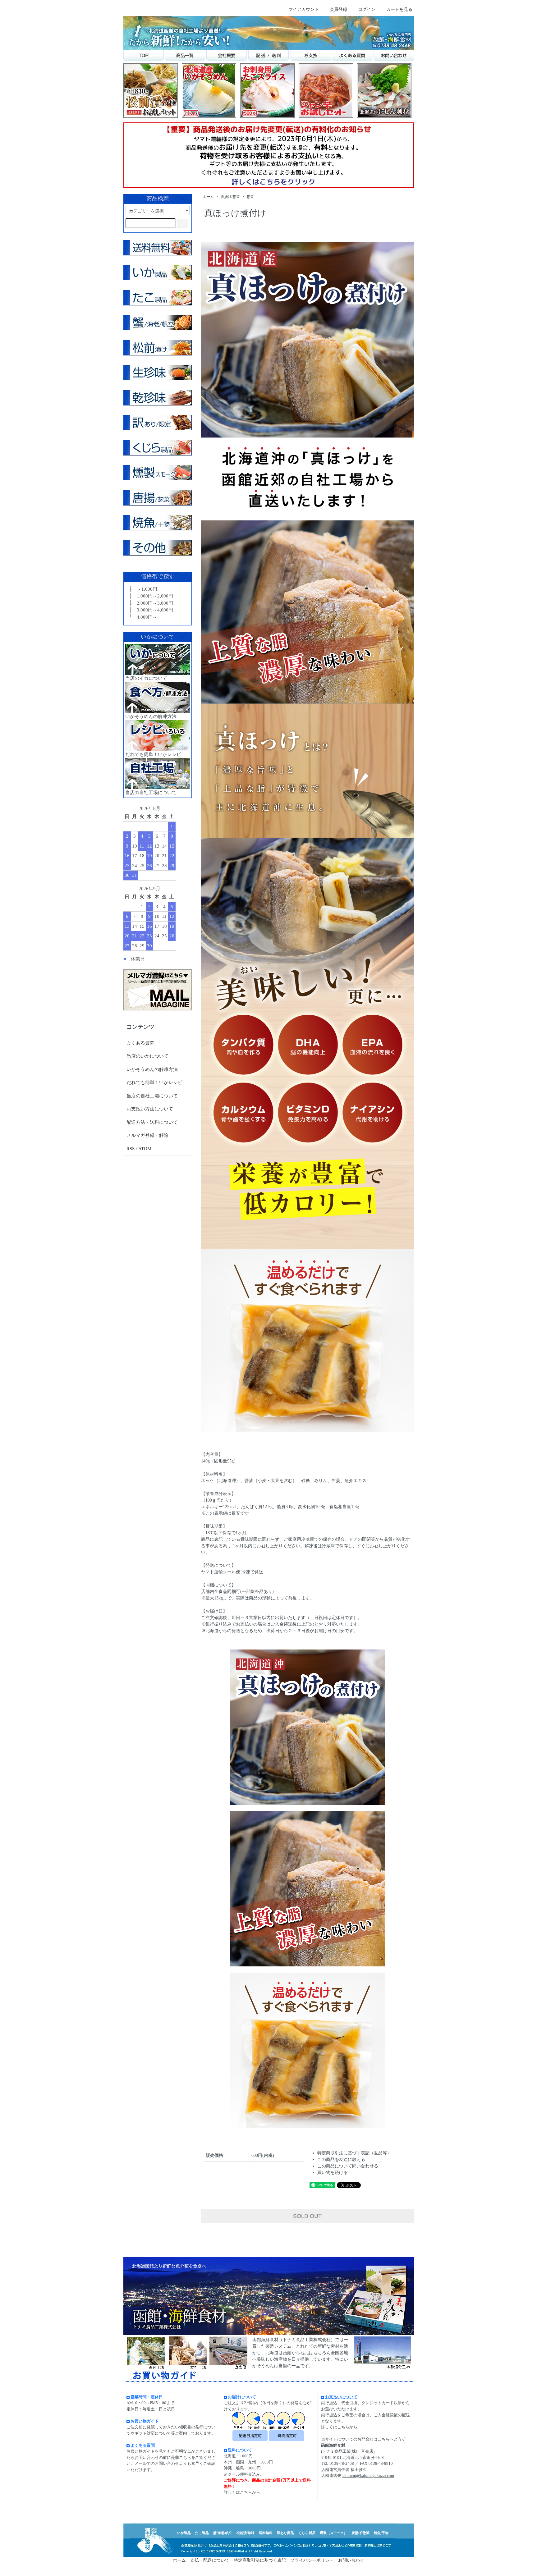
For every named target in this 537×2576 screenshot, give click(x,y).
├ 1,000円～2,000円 (150, 596)
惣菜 (250, 197)
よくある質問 (140, 1043)
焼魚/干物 (381, 2533)
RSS (131, 1149)
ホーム (208, 197)
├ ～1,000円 (142, 589)
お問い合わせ (351, 2560)
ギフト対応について (153, 2433)
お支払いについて (341, 2397)
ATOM (145, 1149)
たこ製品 (202, 2533)
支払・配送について (210, 2560)
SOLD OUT (307, 2216)
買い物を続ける (333, 2173)
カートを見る (399, 9)
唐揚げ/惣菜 (230, 197)
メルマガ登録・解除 (147, 1135)
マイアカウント (304, 9)
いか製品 (184, 2533)
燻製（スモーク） (333, 2533)
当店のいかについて (147, 1056)
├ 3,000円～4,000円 (150, 610)
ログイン (367, 9)
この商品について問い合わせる (348, 2166)
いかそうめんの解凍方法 (152, 1069)
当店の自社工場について (152, 1096)
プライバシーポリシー (312, 2560)
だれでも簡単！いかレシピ (154, 1082)
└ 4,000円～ (142, 617)
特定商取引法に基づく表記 (260, 2560)
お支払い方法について (150, 1109)
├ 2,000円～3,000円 (150, 603)
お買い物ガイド (145, 2421)
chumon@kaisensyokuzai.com (368, 2475)
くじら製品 (307, 2533)
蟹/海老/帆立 (223, 2533)
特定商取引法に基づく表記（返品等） (354, 2153)
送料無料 (266, 2533)
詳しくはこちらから (242, 2492)
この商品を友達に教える (341, 2160)
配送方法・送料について (152, 1122)
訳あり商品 (285, 2533)
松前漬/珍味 (246, 2533)
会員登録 (338, 9)
